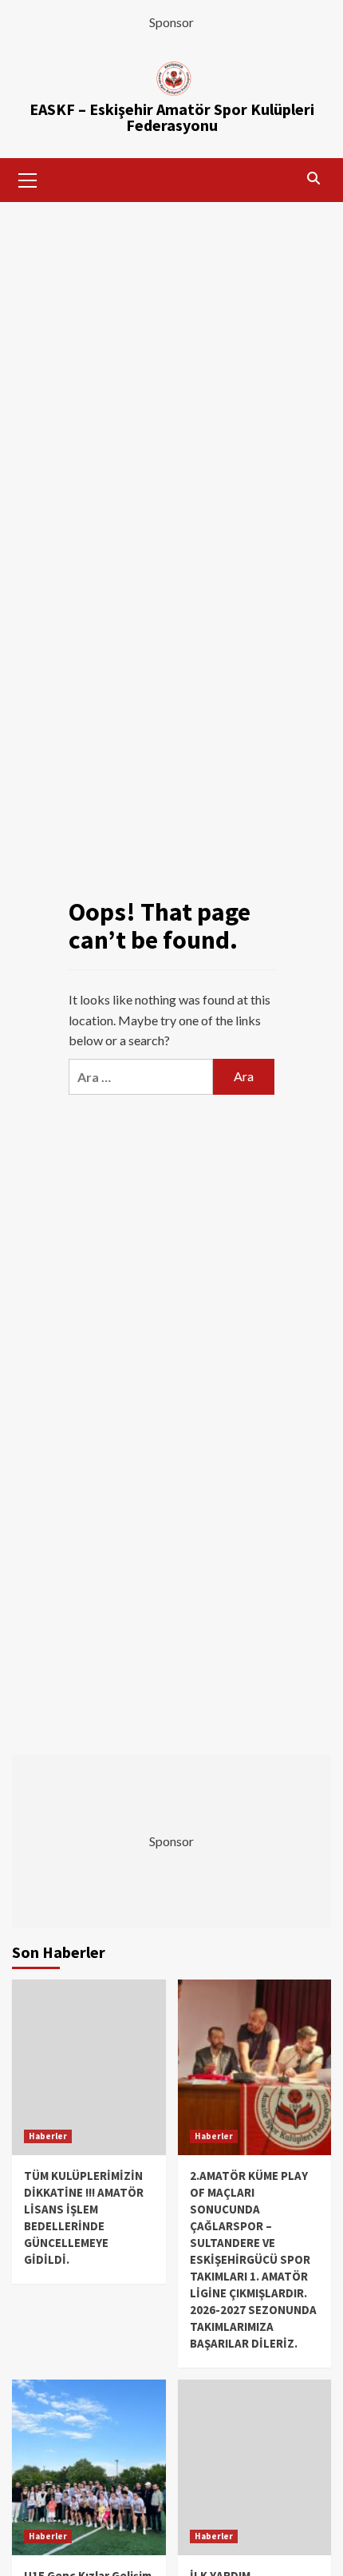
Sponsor (171, 22)
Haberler (48, 2136)
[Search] (313, 178)
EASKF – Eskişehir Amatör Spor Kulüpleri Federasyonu (172, 117)
